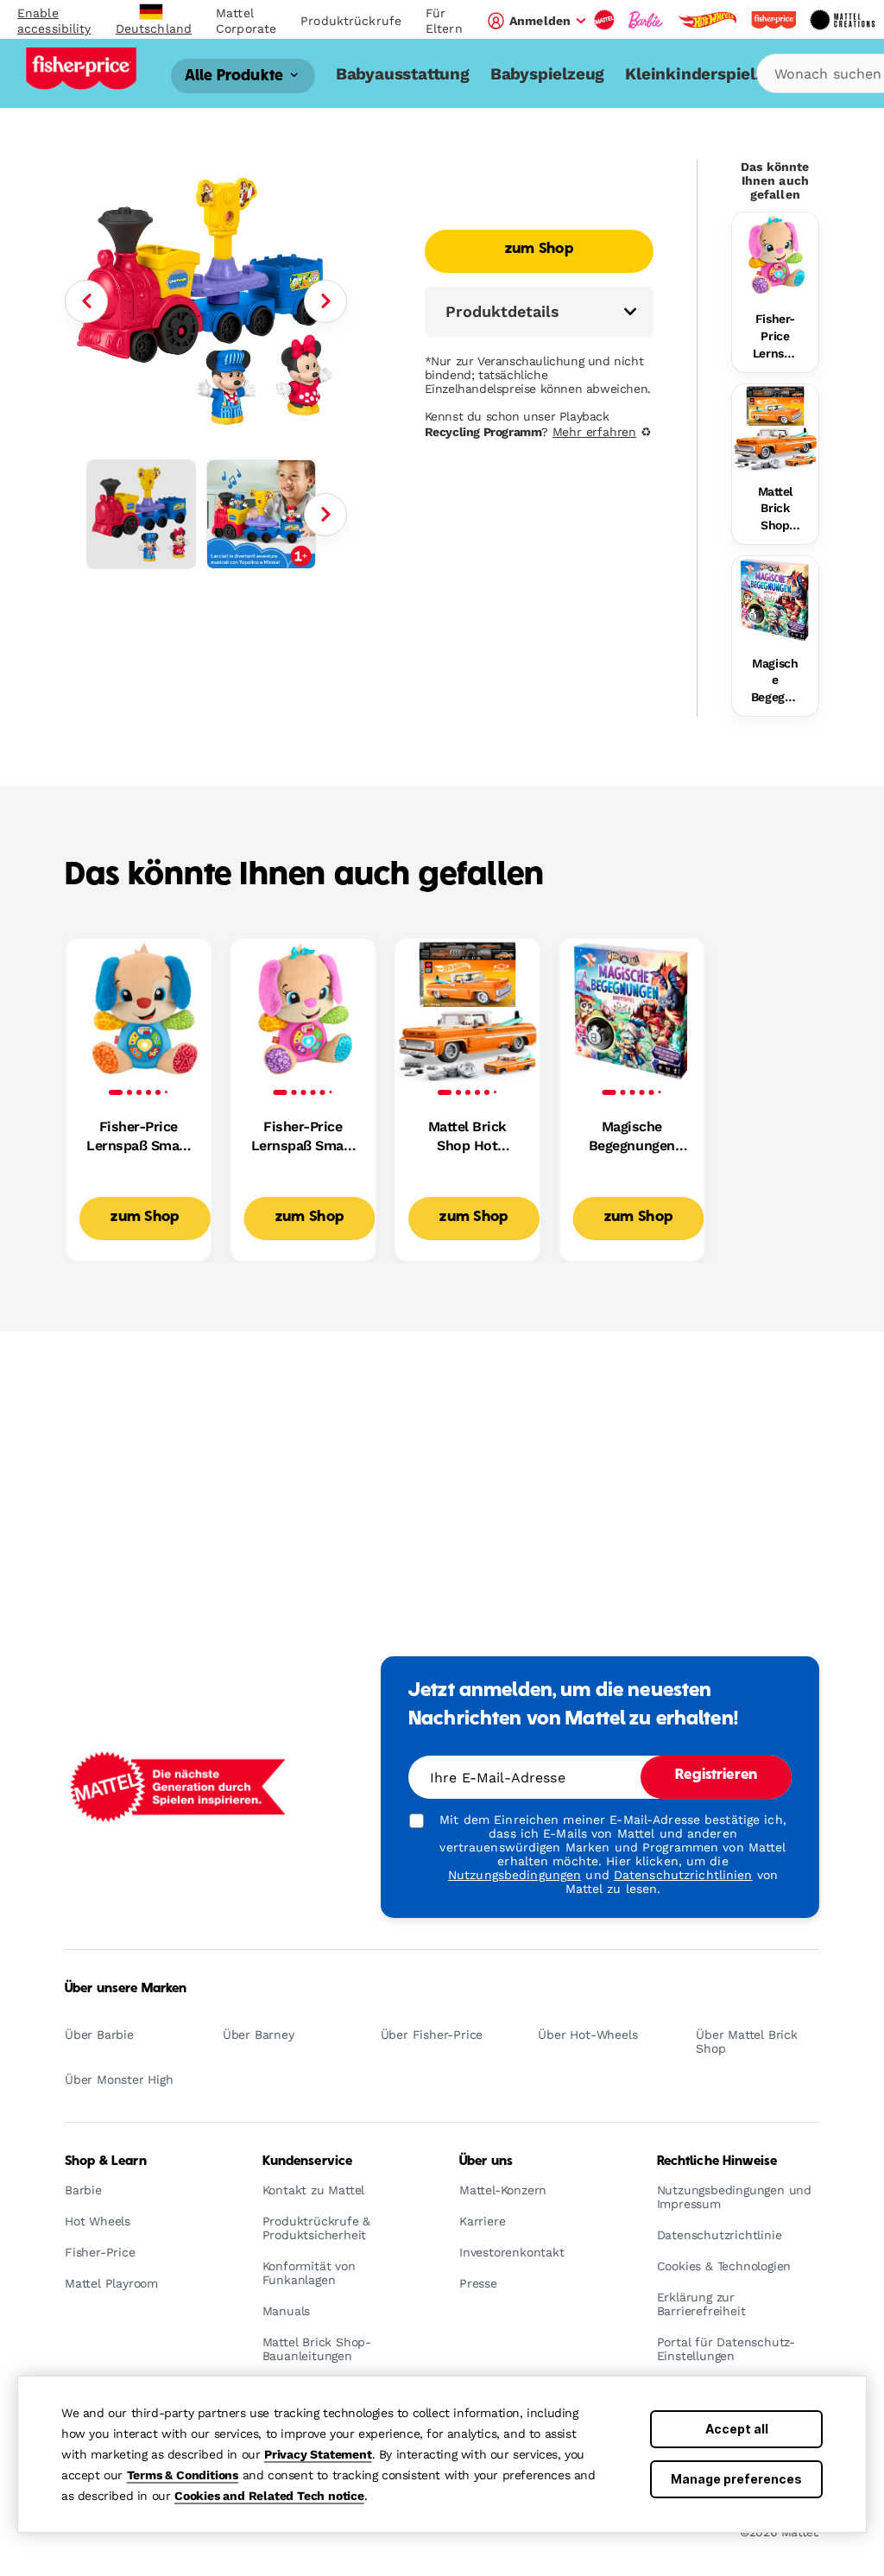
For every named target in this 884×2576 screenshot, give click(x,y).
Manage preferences (736, 2479)
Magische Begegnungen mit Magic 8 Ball (775, 681)
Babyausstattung (403, 74)
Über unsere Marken (126, 1989)
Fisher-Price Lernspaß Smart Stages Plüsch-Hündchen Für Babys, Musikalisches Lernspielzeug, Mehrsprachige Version (138, 1137)
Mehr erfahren (594, 432)
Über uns (486, 2161)
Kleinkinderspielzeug (709, 74)
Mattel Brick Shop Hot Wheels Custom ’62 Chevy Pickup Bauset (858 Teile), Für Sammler (775, 510)
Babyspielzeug (547, 74)
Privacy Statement (318, 2454)
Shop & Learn (106, 2161)
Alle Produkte (236, 76)
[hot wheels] (707, 20)
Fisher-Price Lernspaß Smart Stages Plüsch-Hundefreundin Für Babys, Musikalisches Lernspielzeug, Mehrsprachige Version (775, 337)
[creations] (842, 20)
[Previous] (86, 301)
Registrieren (716, 1775)
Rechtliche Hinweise (717, 2161)
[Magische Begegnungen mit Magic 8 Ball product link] (775, 599)
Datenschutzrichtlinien (683, 1875)
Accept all (737, 2429)
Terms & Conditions (183, 2475)
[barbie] (646, 20)
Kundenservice (308, 2161)
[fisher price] (773, 20)
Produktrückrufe (351, 21)
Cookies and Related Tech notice (269, 2496)
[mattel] (604, 20)
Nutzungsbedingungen (515, 1875)
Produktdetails (502, 311)
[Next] (325, 301)
